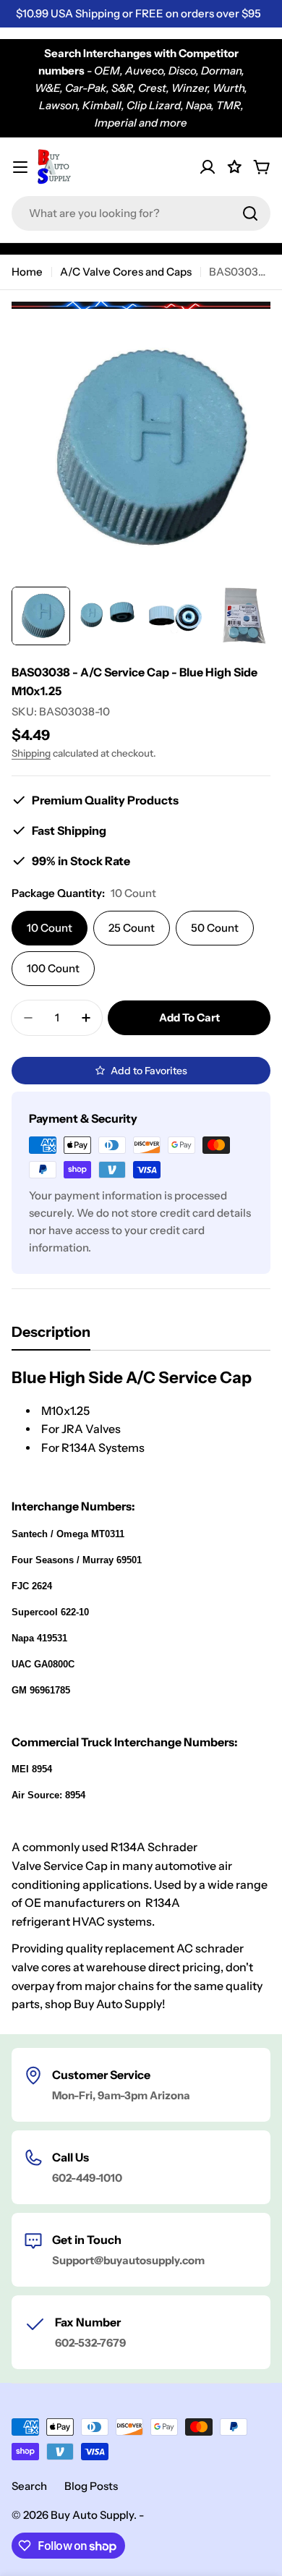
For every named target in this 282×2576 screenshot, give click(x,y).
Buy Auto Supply (92, 2515)
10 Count (50, 928)
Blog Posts (91, 2486)
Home (27, 272)
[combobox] (141, 213)
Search (29, 2486)
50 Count (215, 928)
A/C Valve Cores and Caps (126, 272)
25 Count (132, 928)
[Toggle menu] (20, 167)
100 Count (53, 968)
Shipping (31, 753)
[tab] (51, 1336)
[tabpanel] (141, 1691)
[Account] (208, 167)
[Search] (250, 213)
